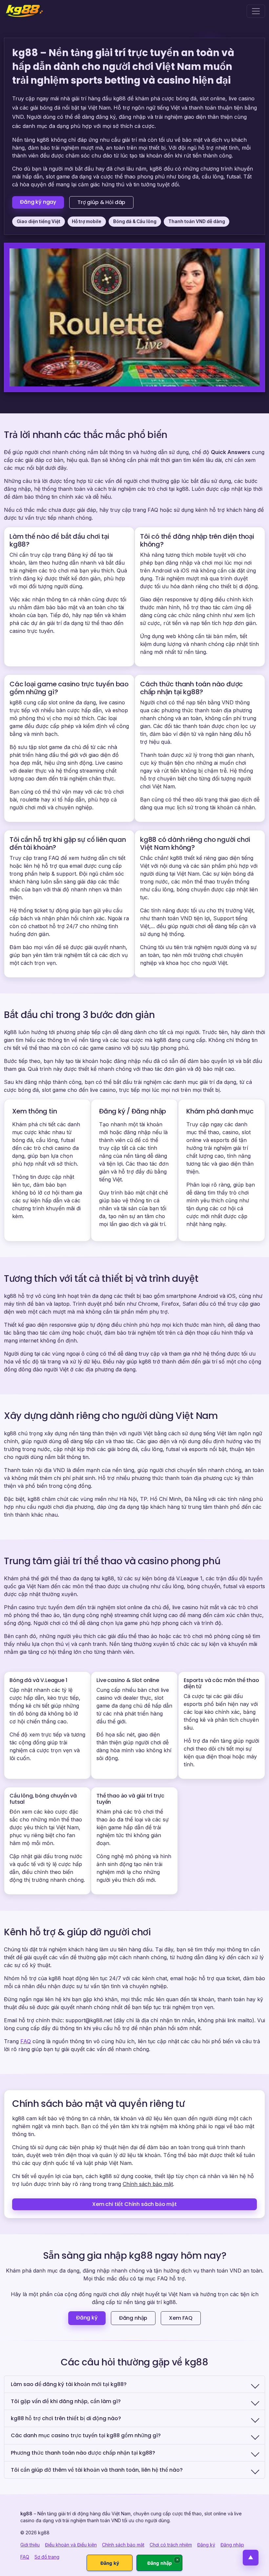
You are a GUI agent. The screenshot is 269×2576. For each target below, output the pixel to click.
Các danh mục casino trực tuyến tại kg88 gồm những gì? (86, 2435)
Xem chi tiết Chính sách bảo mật (134, 2204)
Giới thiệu (30, 2545)
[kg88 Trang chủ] (23, 11)
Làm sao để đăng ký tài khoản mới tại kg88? (69, 2384)
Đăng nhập (133, 2318)
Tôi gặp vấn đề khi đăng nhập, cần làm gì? (66, 2401)
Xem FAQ (181, 2318)
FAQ (26, 2041)
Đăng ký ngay (38, 202)
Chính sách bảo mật (148, 2184)
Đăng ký (87, 2318)
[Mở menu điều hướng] (256, 11)
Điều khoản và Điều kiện (71, 2545)
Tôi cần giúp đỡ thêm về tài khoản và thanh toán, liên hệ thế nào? (97, 2470)
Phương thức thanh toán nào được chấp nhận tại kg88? (83, 2453)
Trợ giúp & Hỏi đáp (101, 202)
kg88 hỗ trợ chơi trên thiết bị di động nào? (66, 2418)
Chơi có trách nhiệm (171, 2545)
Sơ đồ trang (47, 2557)
